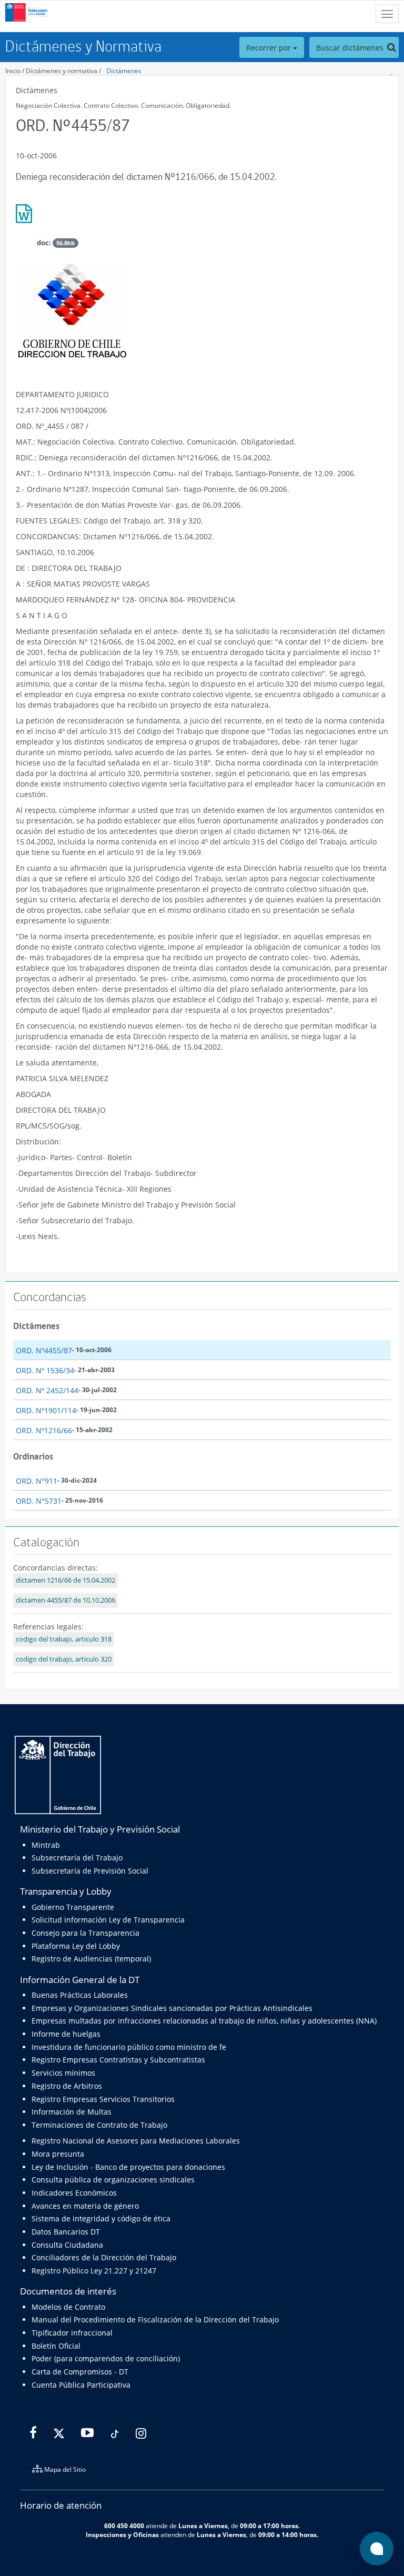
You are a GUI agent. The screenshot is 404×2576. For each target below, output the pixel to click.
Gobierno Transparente (73, 1907)
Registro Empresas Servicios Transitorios (103, 2099)
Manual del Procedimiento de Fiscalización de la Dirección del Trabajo (155, 2320)
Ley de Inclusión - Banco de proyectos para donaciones (128, 2167)
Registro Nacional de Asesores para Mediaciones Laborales (136, 2141)
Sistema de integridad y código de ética (101, 2218)
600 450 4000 (124, 2525)
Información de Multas (72, 2112)
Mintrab (46, 1845)
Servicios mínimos (63, 2073)
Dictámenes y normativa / (63, 71)
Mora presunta (58, 2154)
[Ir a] (202, 218)
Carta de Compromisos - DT (80, 2372)
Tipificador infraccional (72, 2333)
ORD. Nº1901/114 (46, 1410)
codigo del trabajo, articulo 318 (64, 1639)
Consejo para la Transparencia (85, 1933)
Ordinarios (33, 1456)
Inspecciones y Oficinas (122, 2534)
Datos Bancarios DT (66, 2232)
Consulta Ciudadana (67, 2245)
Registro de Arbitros (67, 2086)
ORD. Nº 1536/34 (45, 1370)
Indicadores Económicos (74, 2193)
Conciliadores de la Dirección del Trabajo (104, 2257)
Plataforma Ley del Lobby (76, 1946)
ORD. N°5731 (39, 1501)
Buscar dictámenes (351, 48)
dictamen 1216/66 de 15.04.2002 (65, 1580)
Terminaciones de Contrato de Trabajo (99, 2125)
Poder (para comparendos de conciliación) (106, 2358)
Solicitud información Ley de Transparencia (108, 1920)
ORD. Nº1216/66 (44, 1430)
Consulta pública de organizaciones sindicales (113, 2180)
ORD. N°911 (37, 1481)
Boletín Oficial (56, 2346)
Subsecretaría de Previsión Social (90, 1871)
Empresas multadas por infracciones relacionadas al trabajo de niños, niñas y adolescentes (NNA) (204, 2021)
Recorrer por (270, 48)
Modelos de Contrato (68, 2307)
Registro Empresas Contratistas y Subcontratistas (118, 2060)
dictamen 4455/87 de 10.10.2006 (65, 1600)
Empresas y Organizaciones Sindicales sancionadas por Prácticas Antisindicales (172, 2008)
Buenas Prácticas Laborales (80, 1995)
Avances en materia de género (85, 2206)
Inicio (13, 71)
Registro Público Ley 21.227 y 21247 (94, 2271)
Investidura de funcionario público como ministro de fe (129, 2047)
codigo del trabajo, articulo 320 (64, 1659)
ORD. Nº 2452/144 (47, 1390)
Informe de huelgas (66, 2034)
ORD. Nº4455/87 (44, 1350)
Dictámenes (124, 71)
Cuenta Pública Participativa (81, 2385)
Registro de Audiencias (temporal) (91, 1959)
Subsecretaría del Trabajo (77, 1858)
